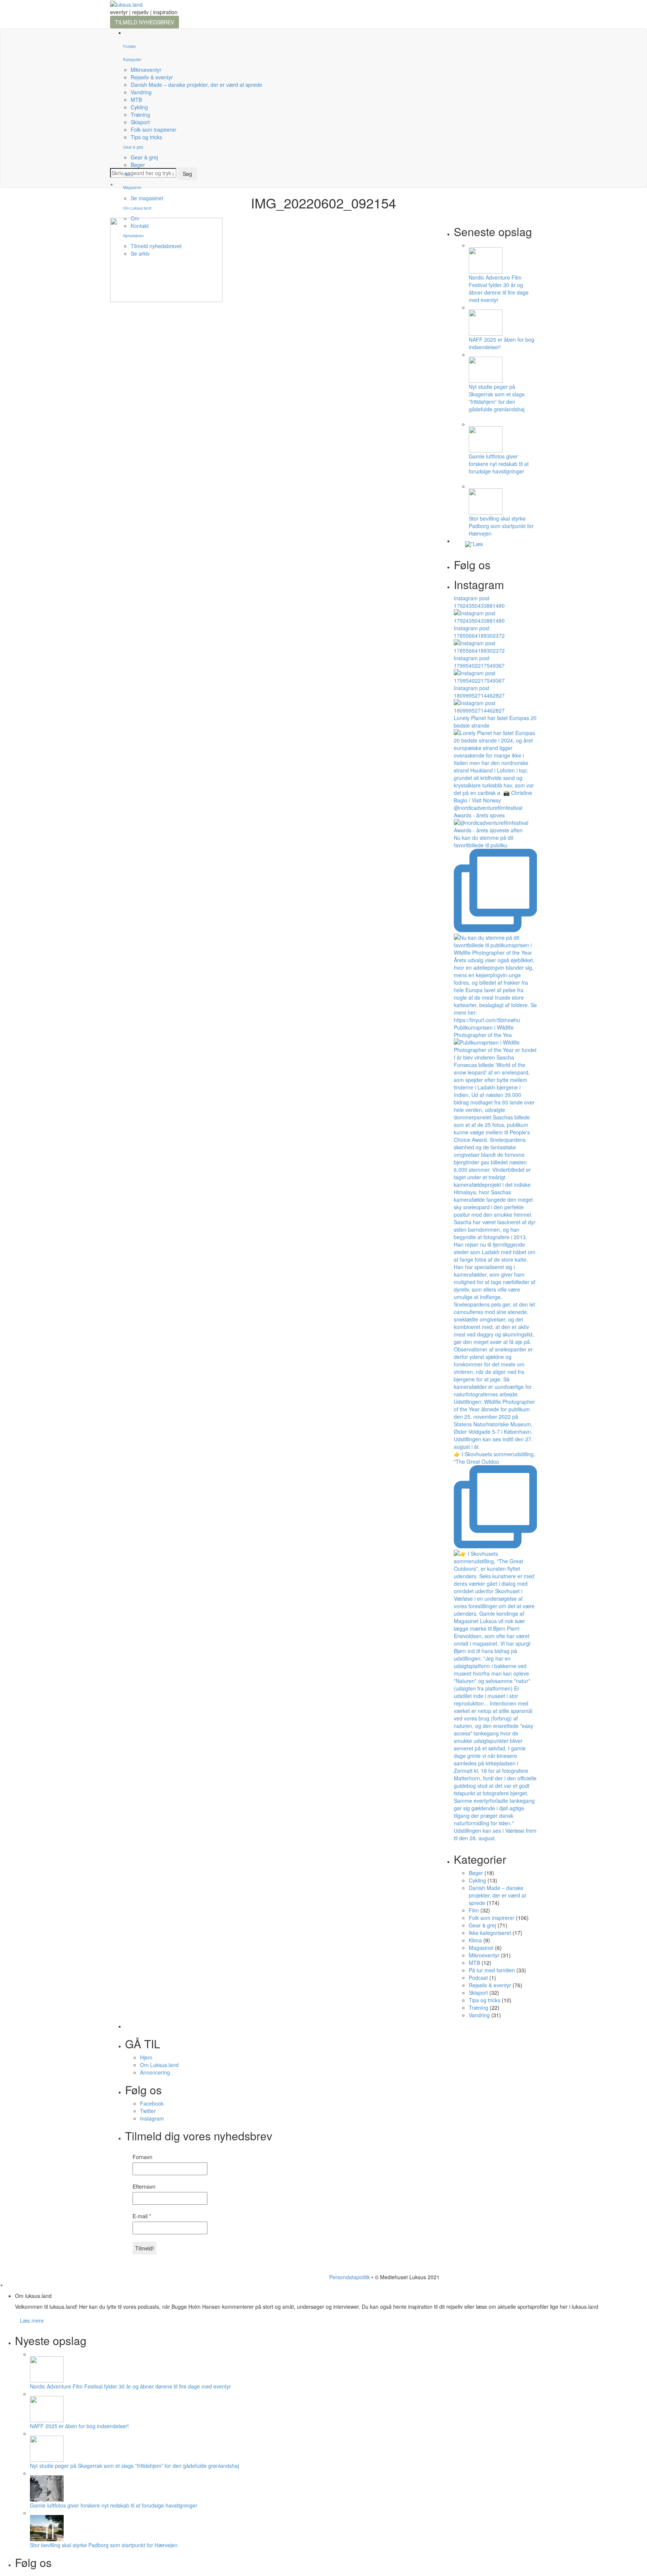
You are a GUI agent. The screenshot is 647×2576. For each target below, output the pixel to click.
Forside (130, 46)
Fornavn (142, 2157)
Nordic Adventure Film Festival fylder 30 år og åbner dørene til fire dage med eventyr (499, 289)
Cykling (139, 107)
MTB (136, 100)
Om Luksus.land (159, 2065)
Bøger (138, 165)
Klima (475, 1940)
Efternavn (144, 2186)
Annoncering (155, 2072)
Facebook (152, 2103)
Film (127, 175)
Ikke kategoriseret (490, 1933)
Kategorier (132, 60)
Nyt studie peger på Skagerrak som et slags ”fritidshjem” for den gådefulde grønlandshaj (497, 398)
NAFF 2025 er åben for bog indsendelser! (79, 2426)
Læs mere (32, 2320)
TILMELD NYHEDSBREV (145, 22)
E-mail (142, 2216)
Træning (140, 115)
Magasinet (132, 188)
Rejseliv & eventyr (152, 77)
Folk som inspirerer (154, 129)
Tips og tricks (146, 137)
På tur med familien (492, 1970)
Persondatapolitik (350, 2277)
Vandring (141, 92)
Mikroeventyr (146, 70)
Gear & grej (133, 147)
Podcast (478, 1978)
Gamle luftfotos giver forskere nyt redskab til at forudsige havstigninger (499, 464)
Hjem (146, 2057)
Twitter (148, 2111)
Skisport (140, 122)
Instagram (152, 2118)
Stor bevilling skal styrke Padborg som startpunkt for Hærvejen (501, 526)
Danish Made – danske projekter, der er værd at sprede (196, 85)
